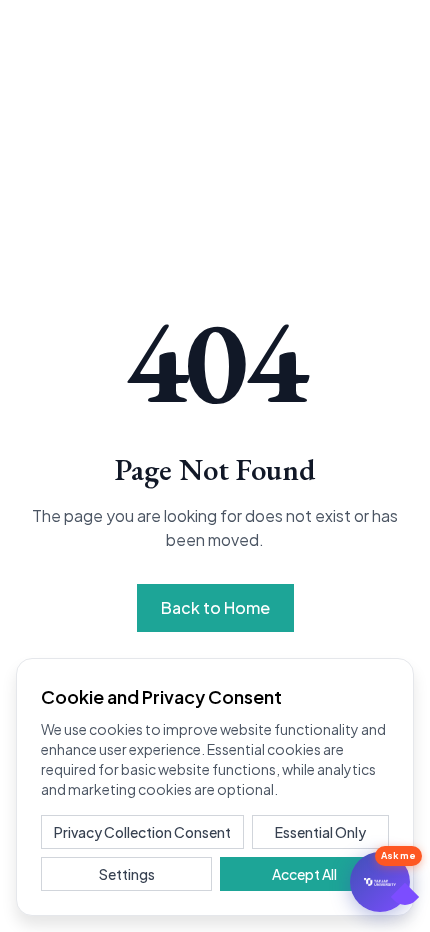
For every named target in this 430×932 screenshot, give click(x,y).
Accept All (304, 874)
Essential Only (320, 832)
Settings (127, 874)
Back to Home (215, 607)
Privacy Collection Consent (142, 832)
